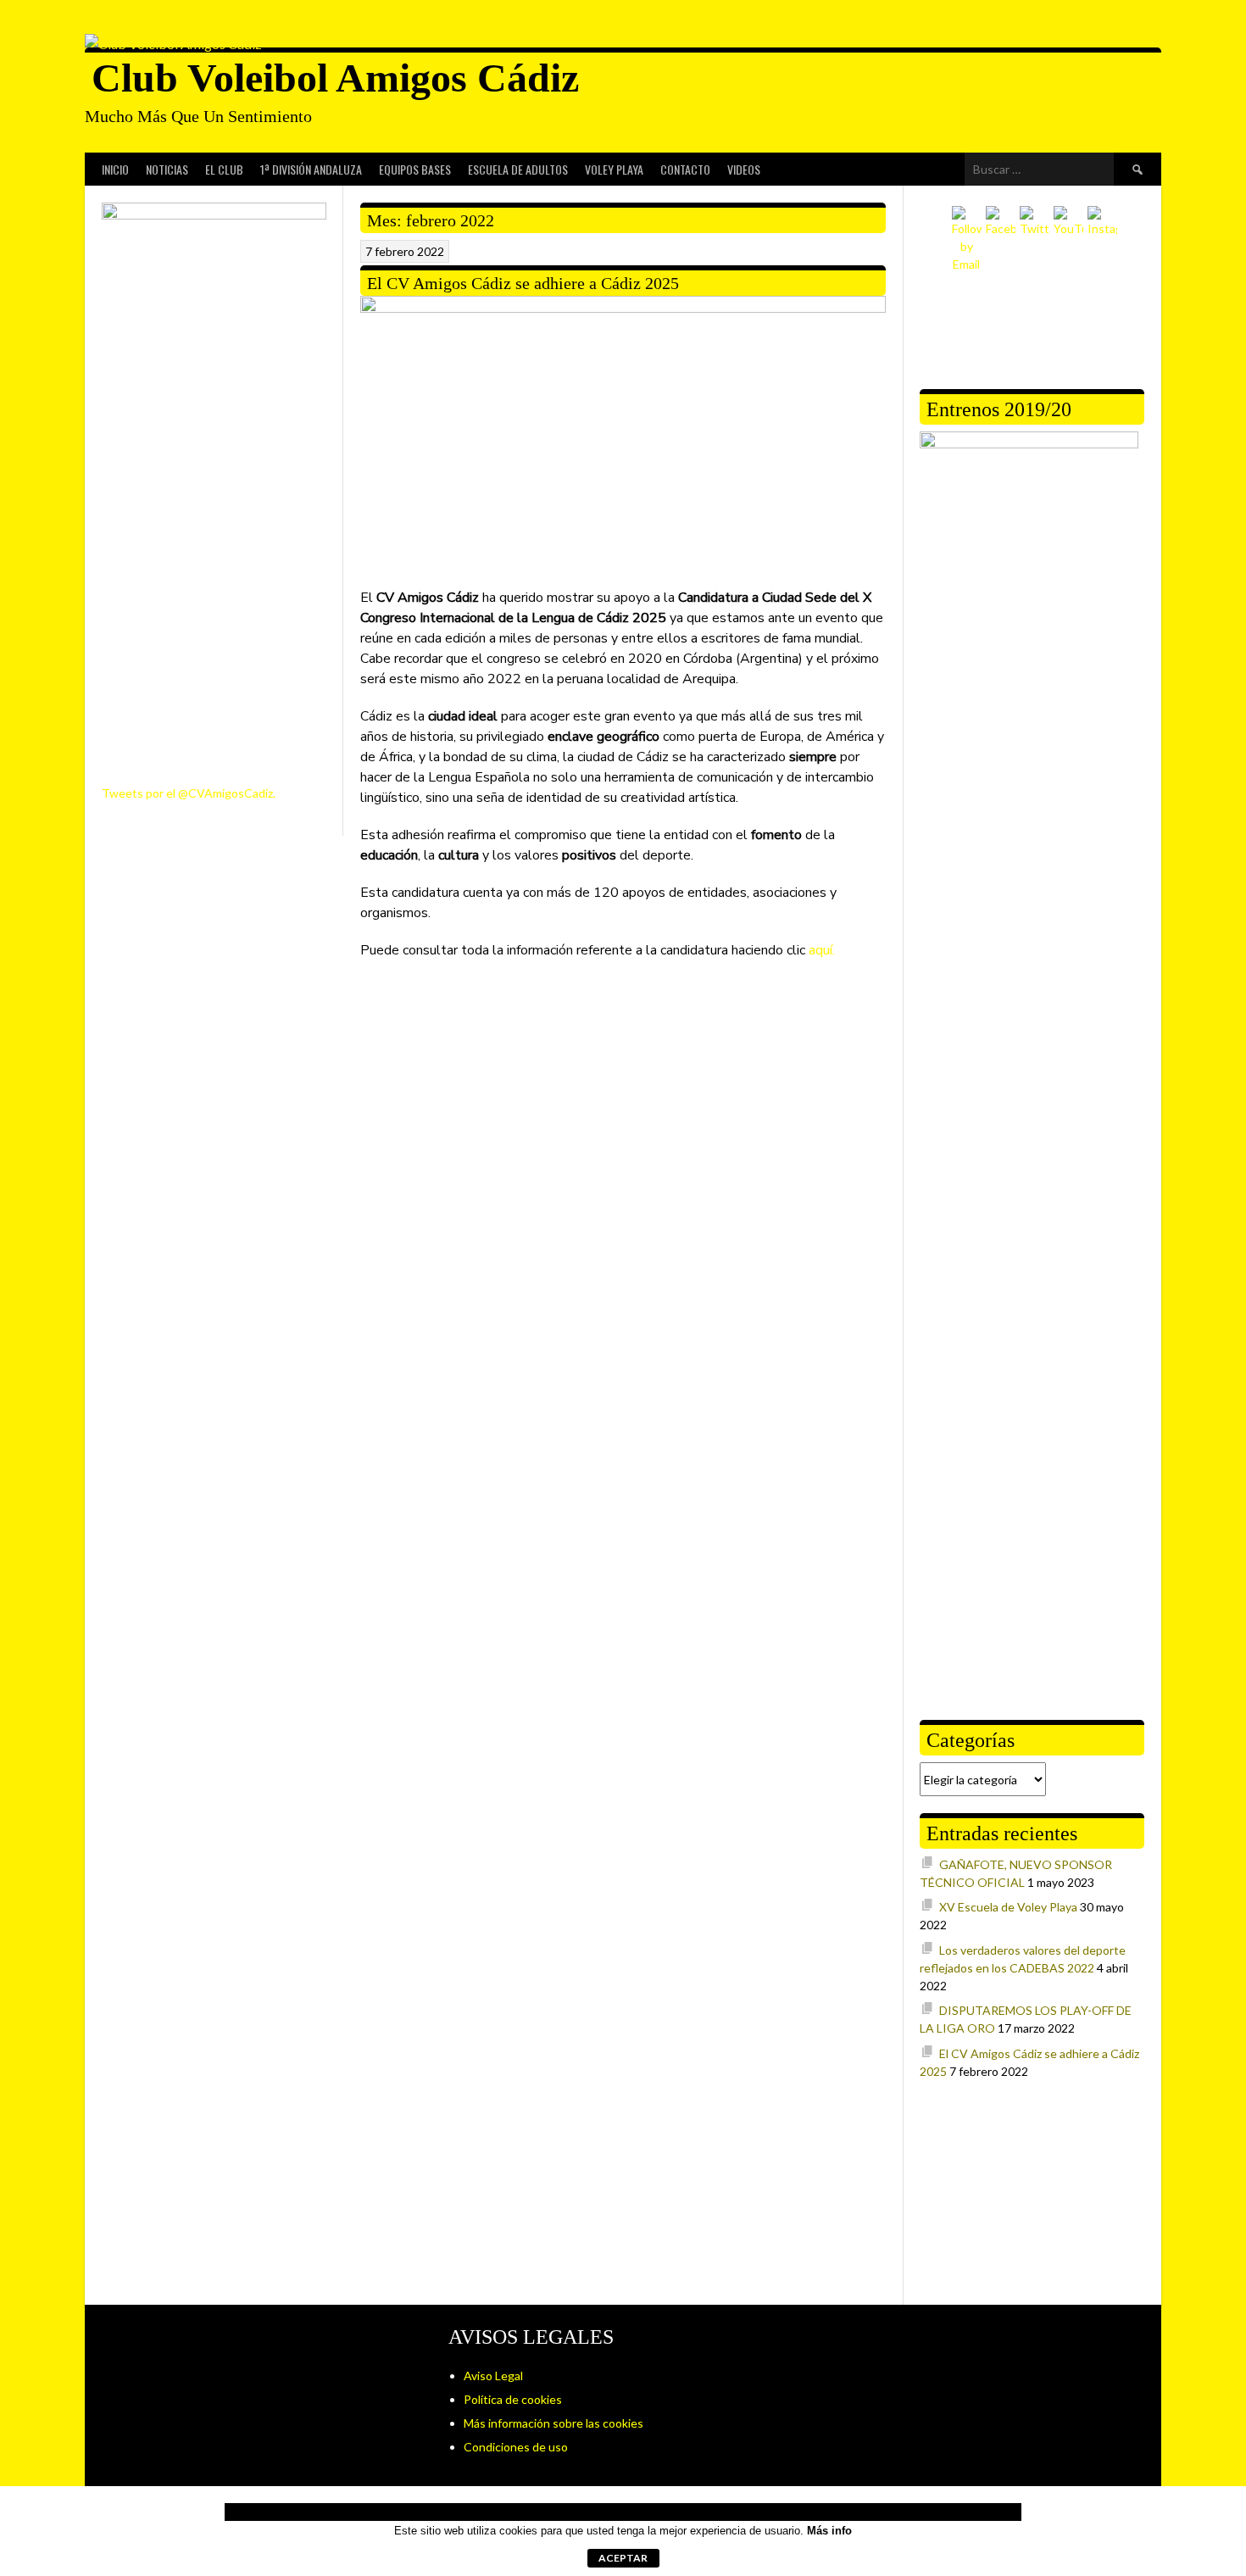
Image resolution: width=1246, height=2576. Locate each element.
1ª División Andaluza (311, 169)
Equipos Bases (415, 169)
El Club (224, 169)
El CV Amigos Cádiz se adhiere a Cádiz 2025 (523, 283)
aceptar (623, 2558)
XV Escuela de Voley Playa (1008, 1907)
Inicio (115, 169)
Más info (829, 2531)
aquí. (822, 950)
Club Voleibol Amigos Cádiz (335, 78)
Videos (744, 169)
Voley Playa (614, 169)
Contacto (685, 169)
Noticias (167, 169)
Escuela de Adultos (518, 169)
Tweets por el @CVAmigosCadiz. (189, 793)
